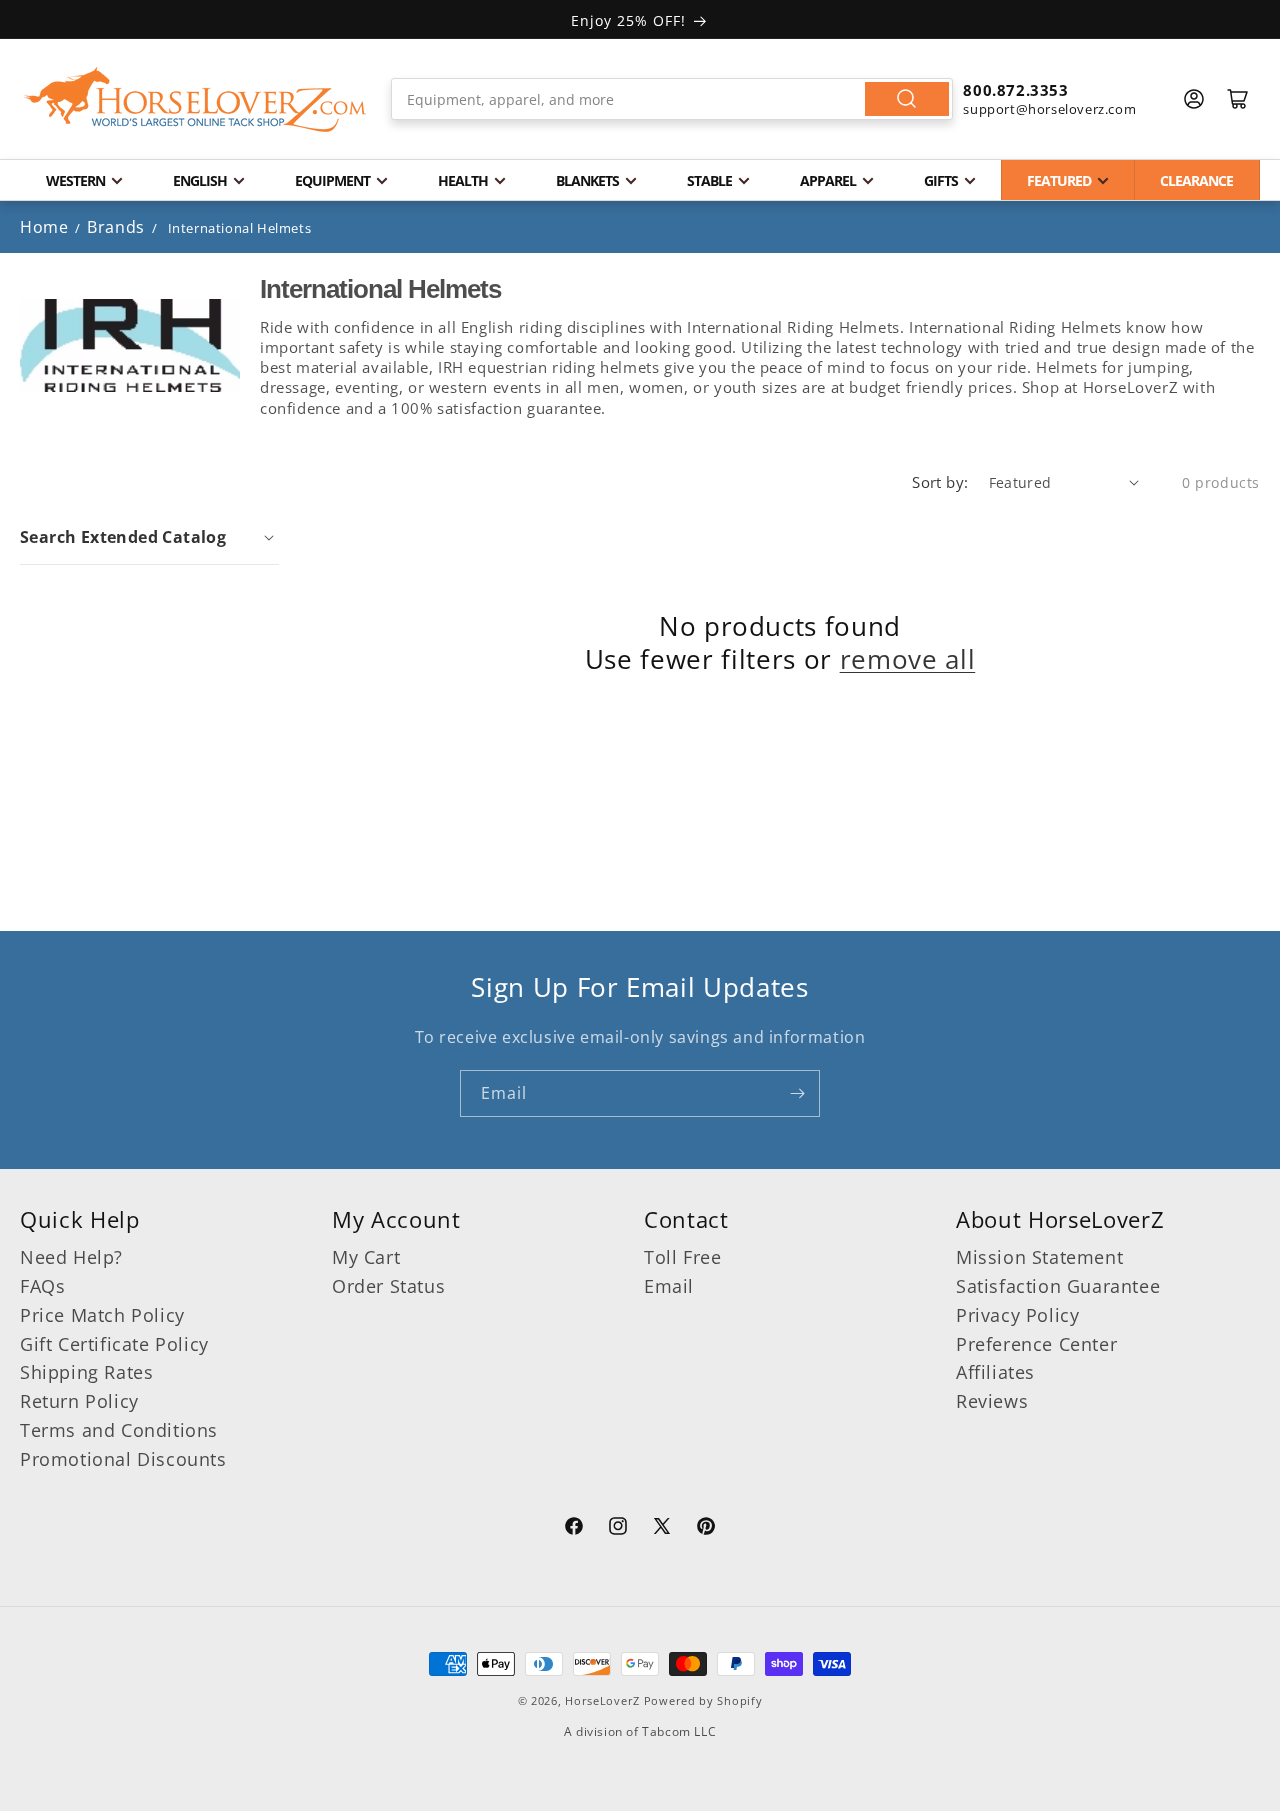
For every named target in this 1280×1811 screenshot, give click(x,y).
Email (669, 1286)
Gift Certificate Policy (114, 1344)
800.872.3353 (1015, 90)
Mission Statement (1039, 1257)
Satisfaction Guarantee (1058, 1286)
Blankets (587, 180)
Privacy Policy (1017, 1315)
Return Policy (79, 1401)
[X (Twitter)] (662, 1529)
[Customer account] (1194, 99)
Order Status (388, 1286)
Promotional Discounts (123, 1459)
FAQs (42, 1286)
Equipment (332, 180)
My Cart (366, 1257)
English (200, 180)
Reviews (992, 1401)
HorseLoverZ (602, 1700)
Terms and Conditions (119, 1430)
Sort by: (940, 482)
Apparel (828, 180)
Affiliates (995, 1372)
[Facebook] (574, 1529)
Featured (1059, 180)
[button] (149, 537)
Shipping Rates (86, 1372)
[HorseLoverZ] (195, 99)
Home (44, 227)
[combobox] (672, 99)
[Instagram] (618, 1529)
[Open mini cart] (1238, 99)
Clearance (1196, 180)
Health (463, 180)
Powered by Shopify (703, 1700)
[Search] (907, 99)
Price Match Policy (102, 1315)
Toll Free (682, 1257)
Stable (709, 180)
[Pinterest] (706, 1529)
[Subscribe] (797, 1093)
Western (75, 180)
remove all (908, 660)
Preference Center (1036, 1344)
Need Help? (71, 1257)
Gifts (941, 180)
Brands (118, 227)
